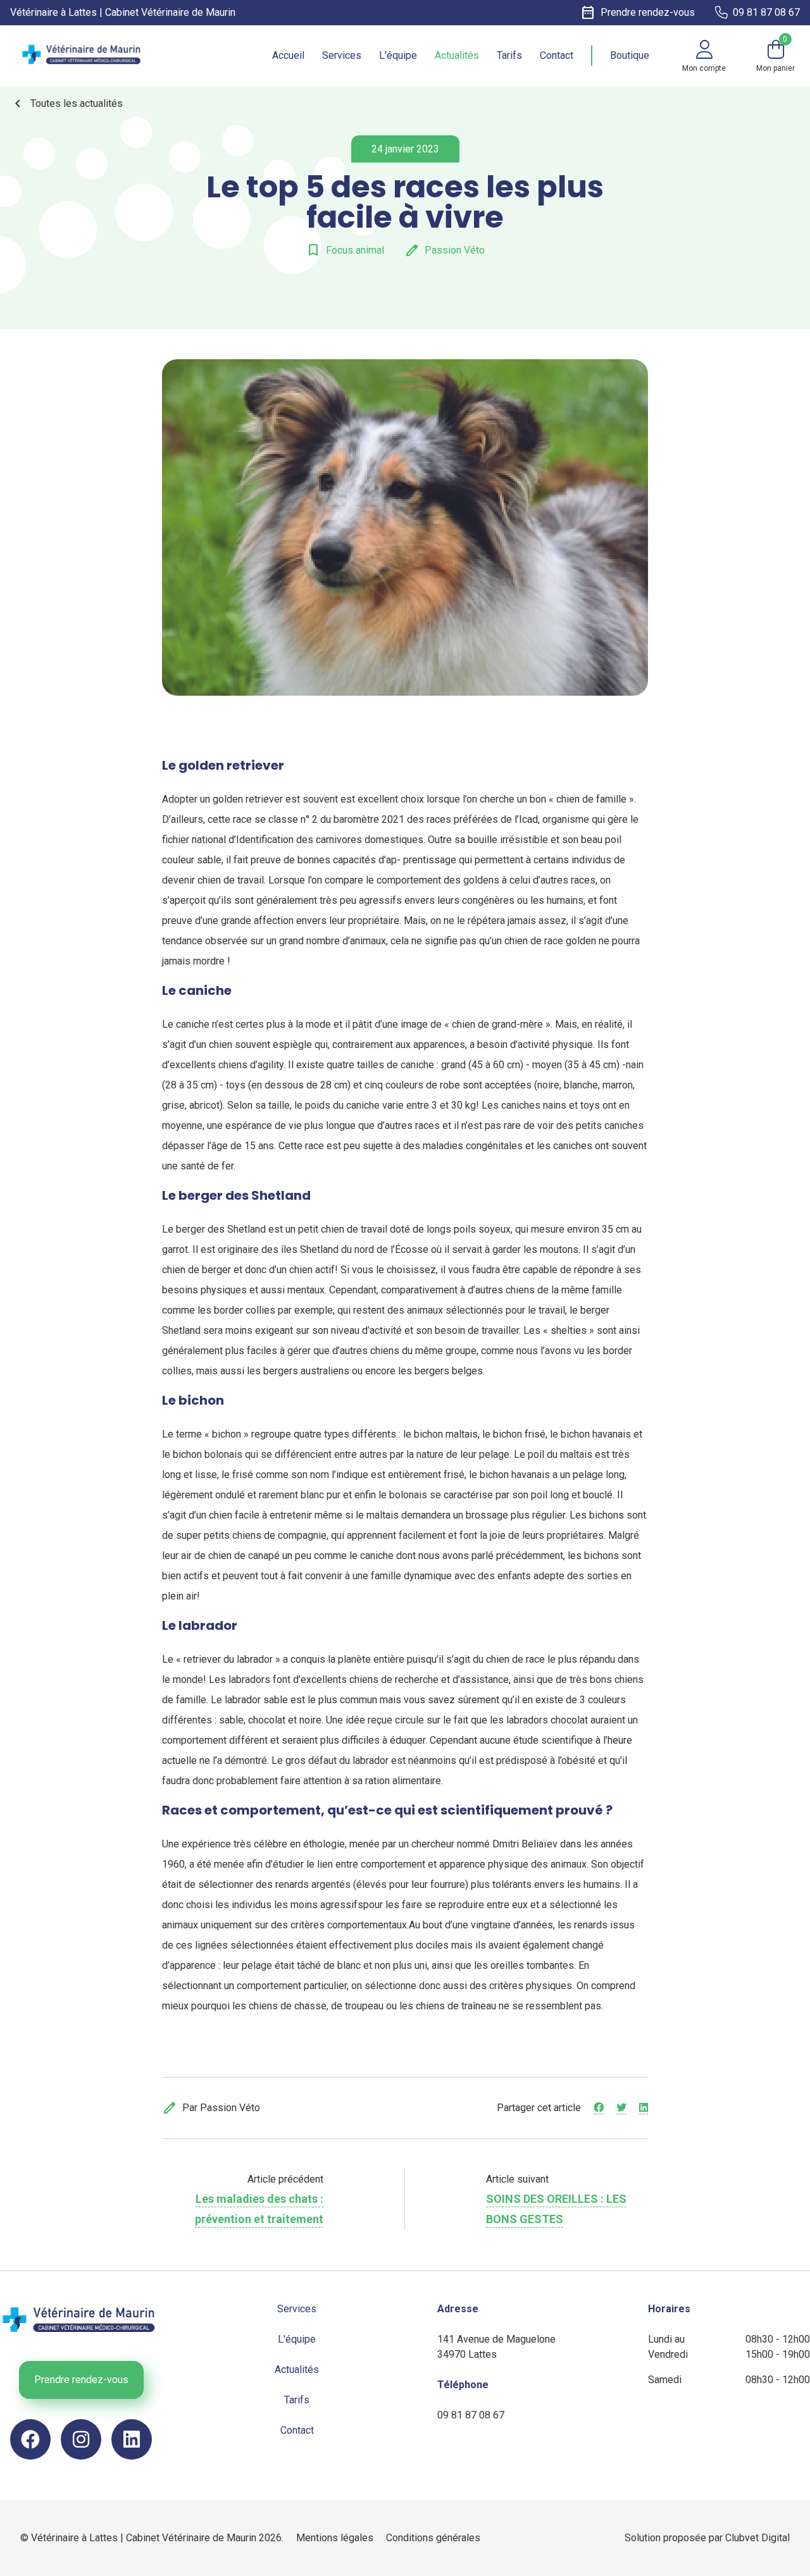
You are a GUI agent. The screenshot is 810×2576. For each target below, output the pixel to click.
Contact (557, 55)
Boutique (630, 55)
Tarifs (509, 55)
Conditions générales (433, 2538)
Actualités (457, 55)
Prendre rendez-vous (81, 2380)
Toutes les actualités (66, 104)
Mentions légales (335, 2538)
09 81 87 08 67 (471, 2415)
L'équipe (398, 55)
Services (342, 55)
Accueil (288, 55)
